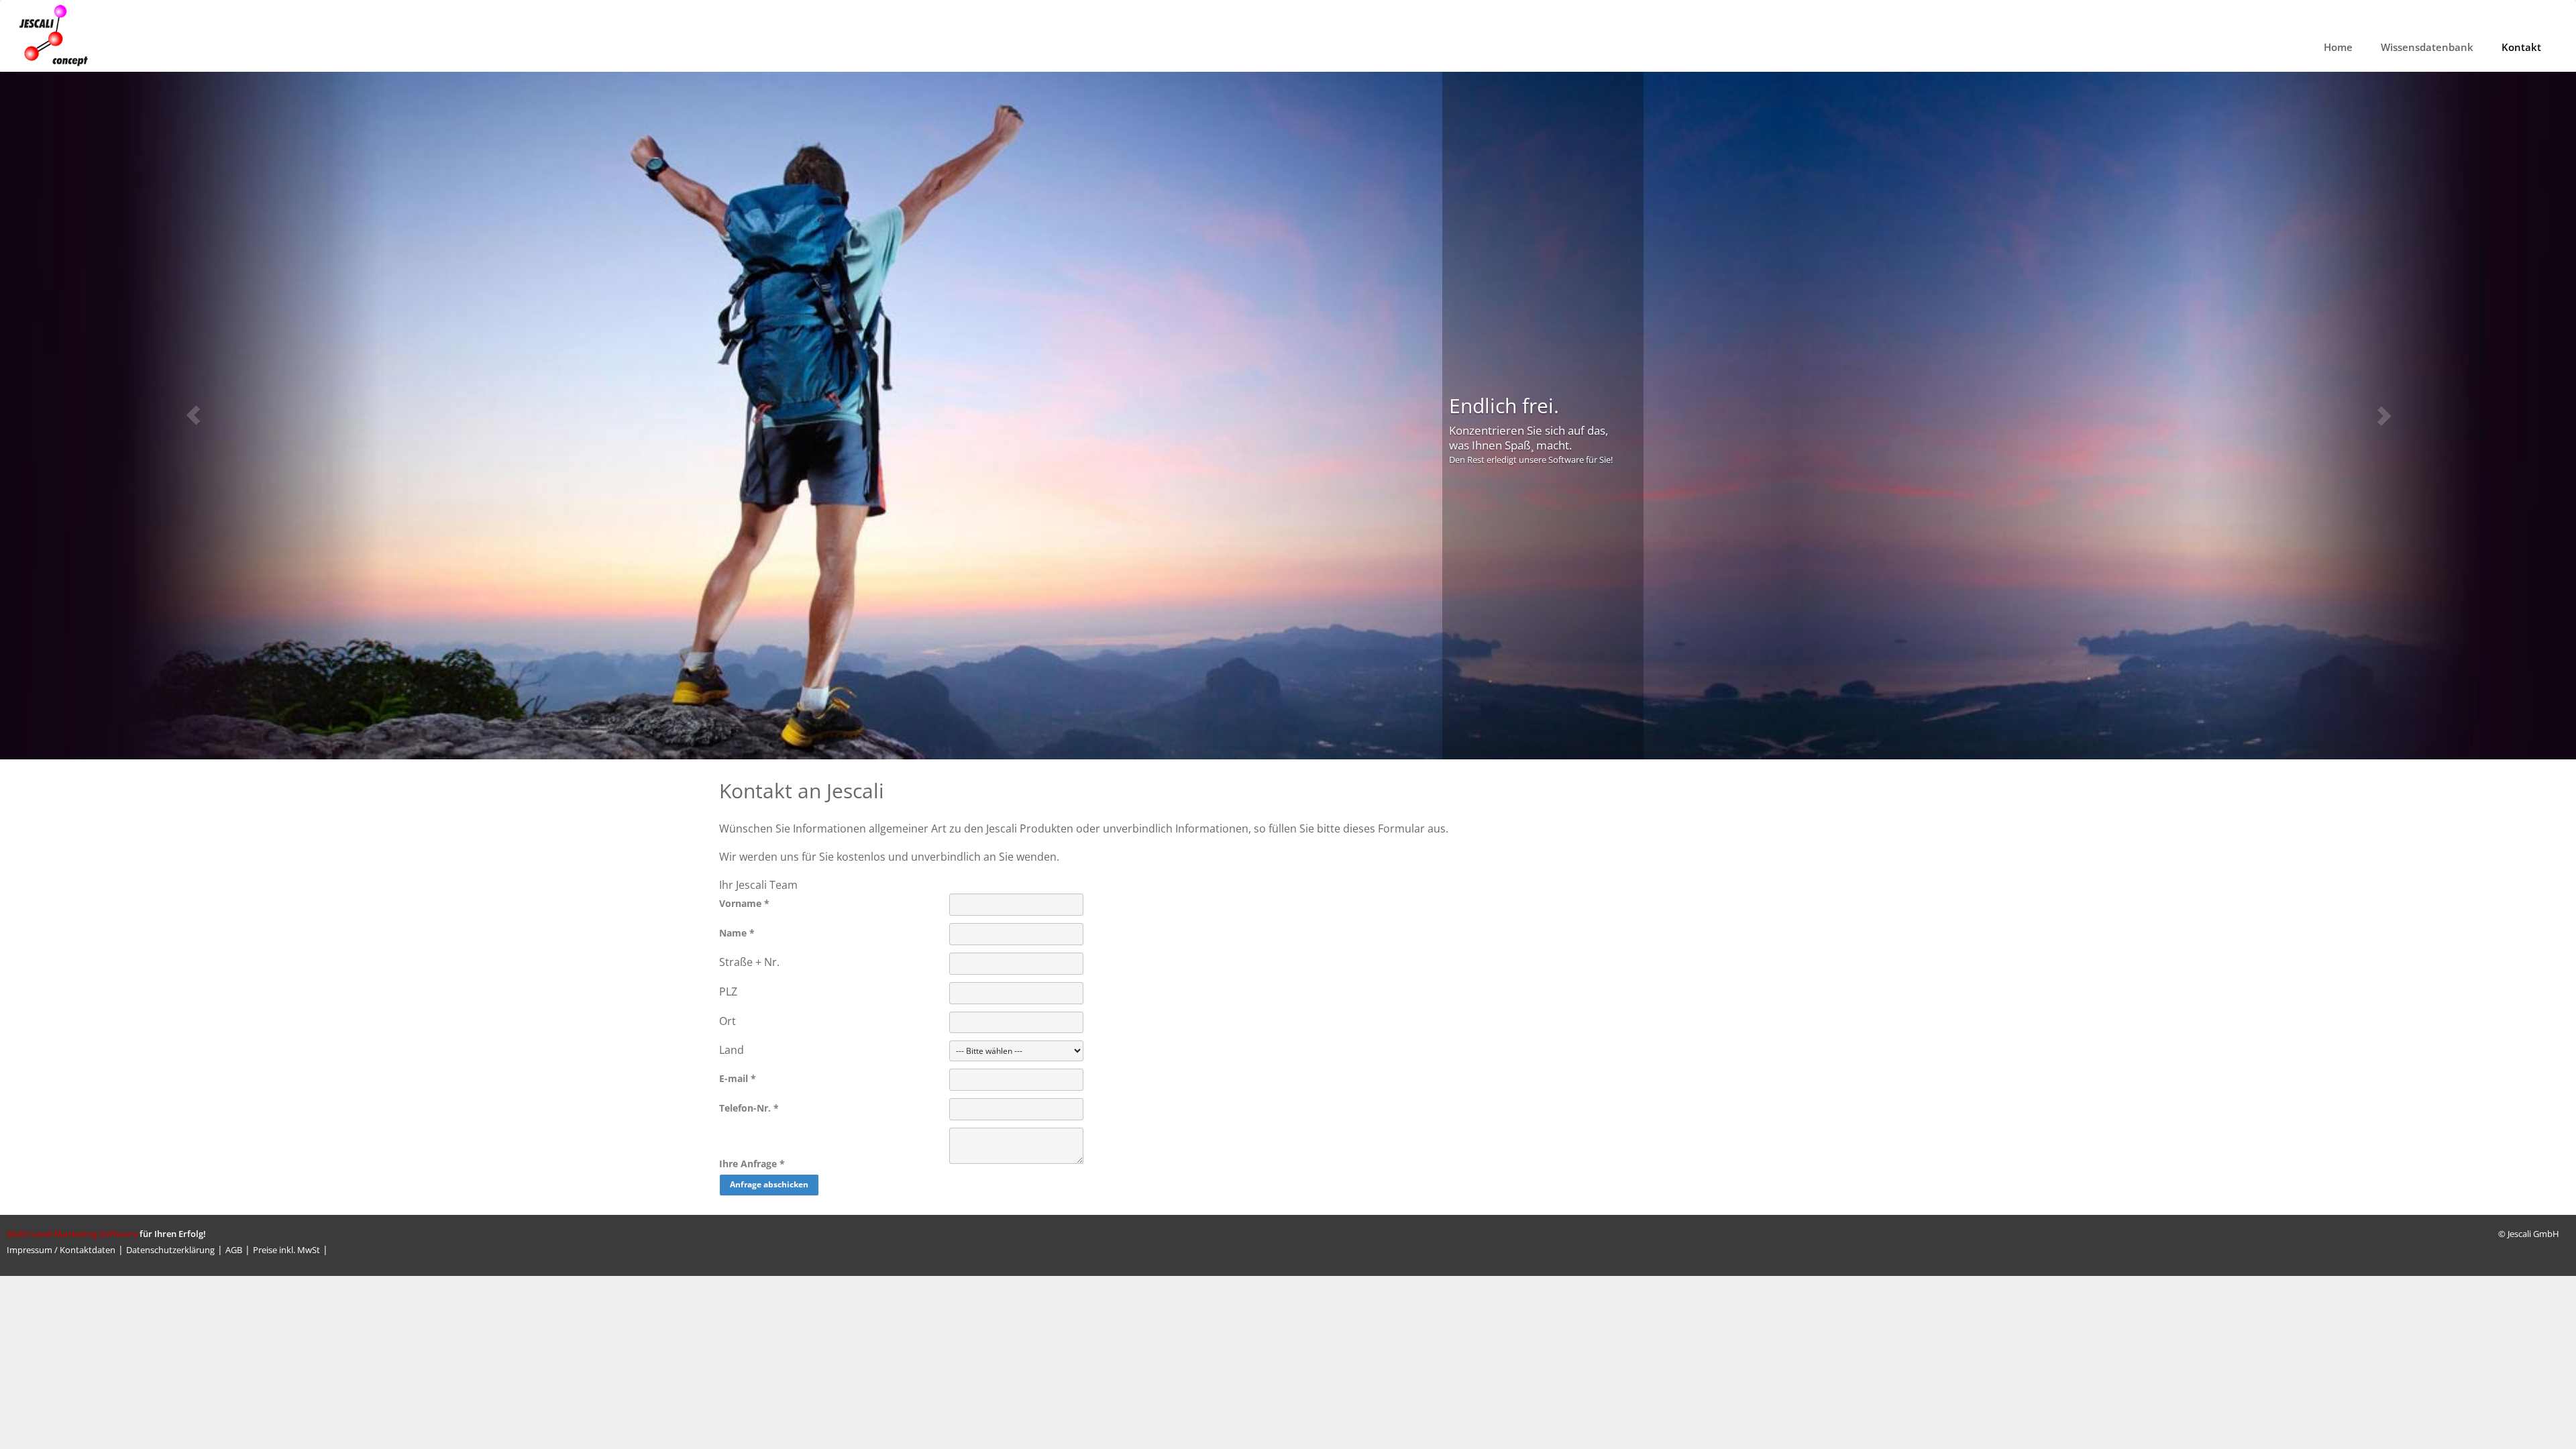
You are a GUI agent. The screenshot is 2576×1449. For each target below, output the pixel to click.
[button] (193, 416)
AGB (234, 1250)
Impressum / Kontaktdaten (61, 1250)
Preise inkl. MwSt (286, 1250)
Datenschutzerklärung (170, 1250)
